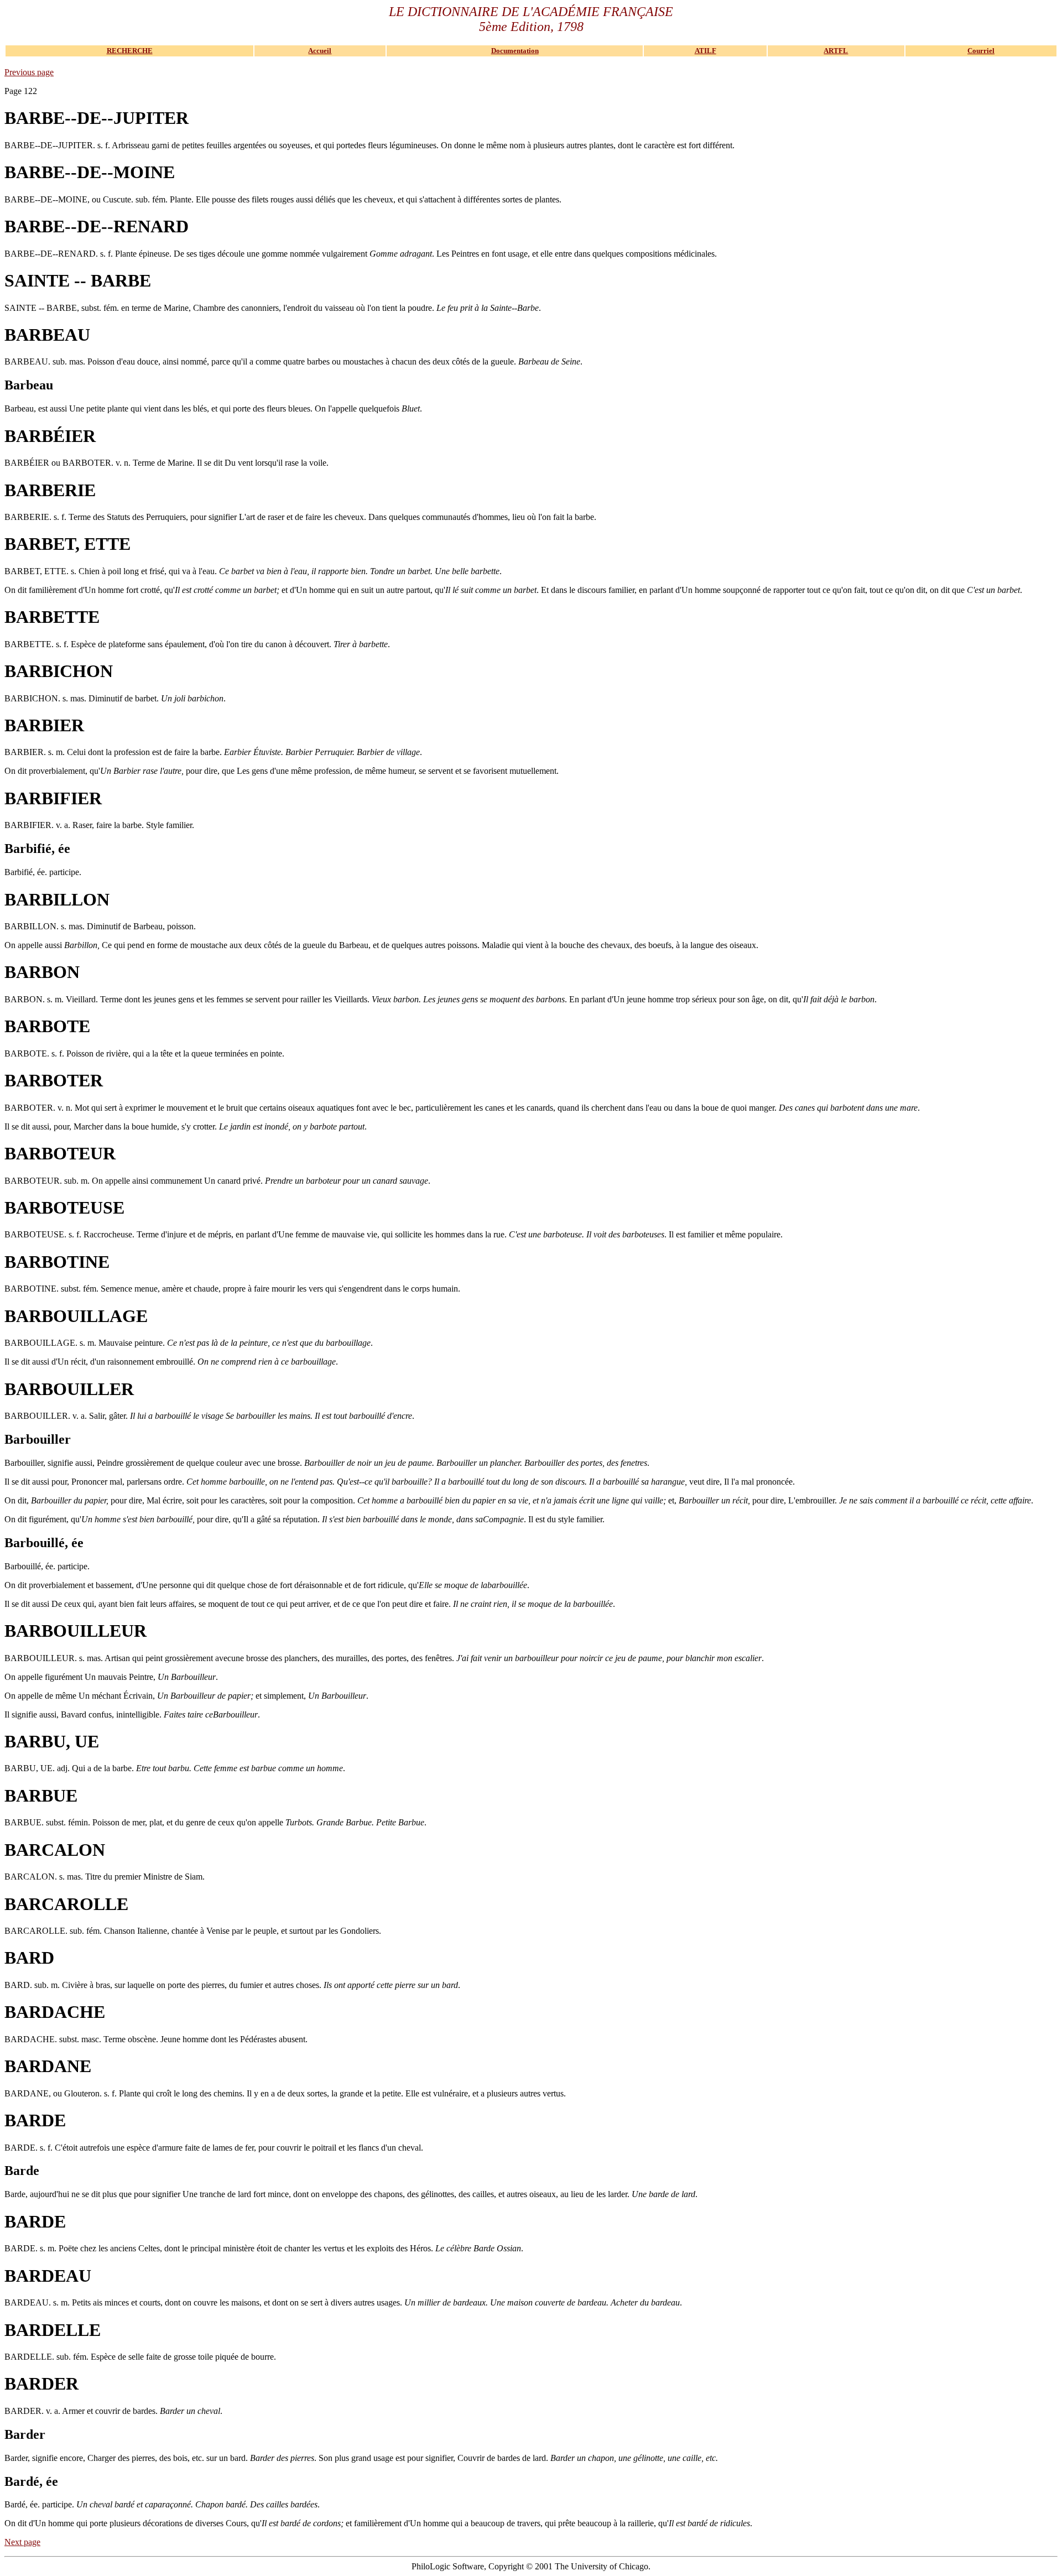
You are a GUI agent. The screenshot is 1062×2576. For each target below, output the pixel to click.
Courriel (981, 51)
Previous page (29, 72)
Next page (22, 2542)
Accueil (320, 51)
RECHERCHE (130, 51)
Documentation (515, 51)
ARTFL (836, 51)
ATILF (706, 51)
